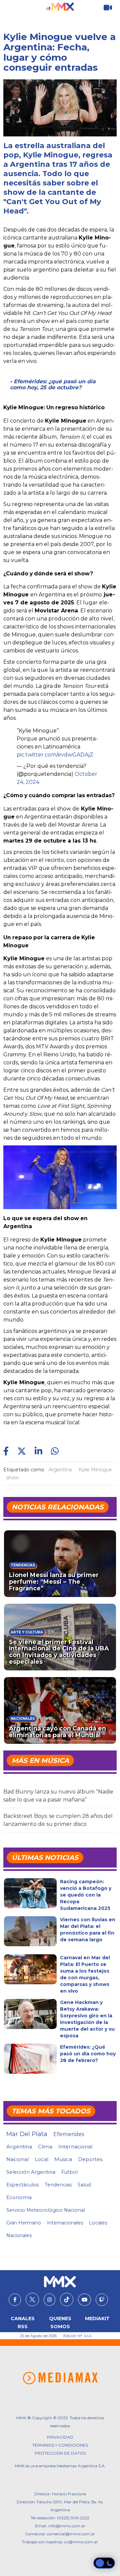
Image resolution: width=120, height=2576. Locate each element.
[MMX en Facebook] (15, 2300)
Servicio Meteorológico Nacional (46, 2210)
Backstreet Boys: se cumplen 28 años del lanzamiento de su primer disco (58, 1820)
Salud (84, 2185)
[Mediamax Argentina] (60, 2378)
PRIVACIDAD (60, 2437)
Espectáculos (22, 2185)
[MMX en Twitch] (102, 2300)
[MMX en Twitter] (32, 2299)
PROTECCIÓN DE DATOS (60, 2453)
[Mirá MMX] (108, 8)
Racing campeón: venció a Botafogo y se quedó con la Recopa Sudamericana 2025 (86, 1895)
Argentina (60, 1470)
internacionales (65, 2223)
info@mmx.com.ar (67, 2526)
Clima (45, 2147)
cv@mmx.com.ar (81, 2542)
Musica (63, 2159)
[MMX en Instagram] (49, 2300)
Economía (19, 2197)
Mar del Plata (27, 2134)
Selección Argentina (31, 2172)
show (12, 1478)
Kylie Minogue (95, 1470)
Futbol (69, 2172)
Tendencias (58, 2185)
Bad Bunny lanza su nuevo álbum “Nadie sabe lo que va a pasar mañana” (58, 1796)
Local (41, 2159)
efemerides (69, 2134)
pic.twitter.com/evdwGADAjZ (55, 755)
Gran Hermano (24, 2223)
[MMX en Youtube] (84, 2300)
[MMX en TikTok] (67, 2299)
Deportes (90, 2159)
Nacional (17, 2159)
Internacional (75, 2147)
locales (98, 2223)
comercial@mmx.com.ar (71, 2534)
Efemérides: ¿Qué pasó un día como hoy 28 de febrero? (88, 2054)
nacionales (19, 2235)
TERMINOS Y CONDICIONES (60, 2445)
